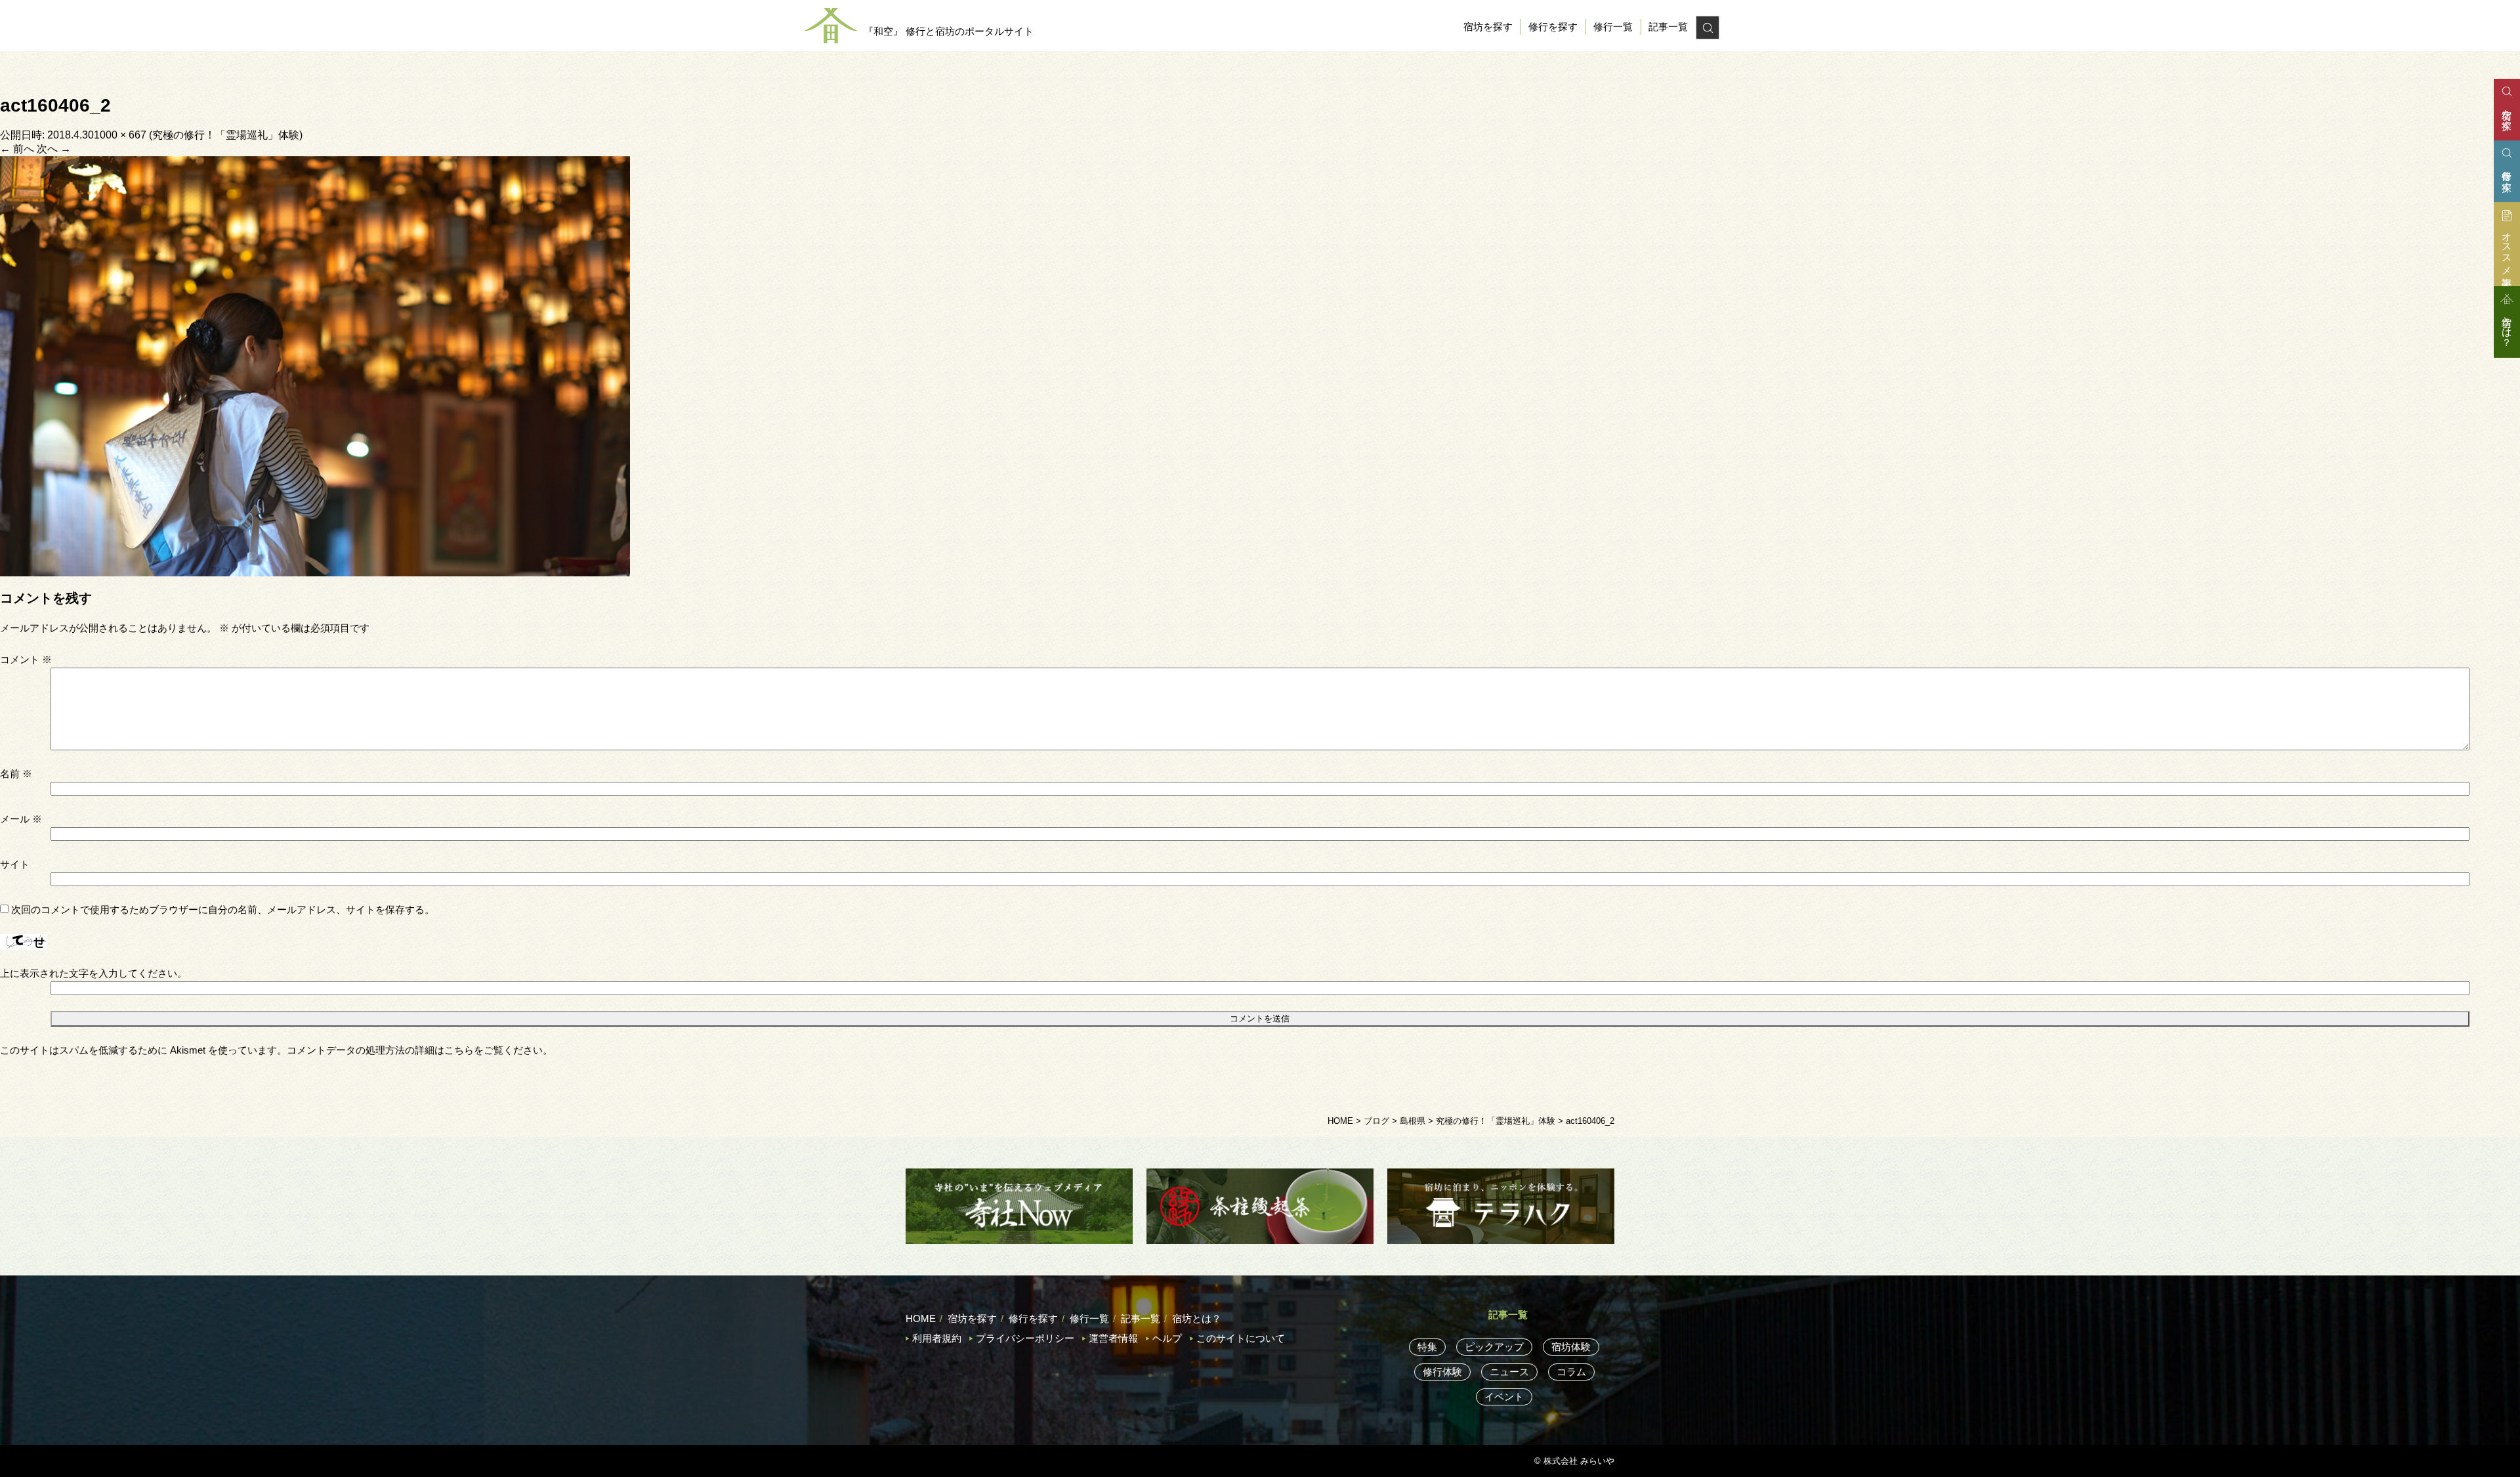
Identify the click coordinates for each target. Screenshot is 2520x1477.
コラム (1571, 1372)
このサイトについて (1241, 1338)
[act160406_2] (315, 365)
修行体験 (1442, 1372)
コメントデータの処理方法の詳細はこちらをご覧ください (415, 1050)
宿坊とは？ (1197, 1318)
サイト (15, 864)
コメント (26, 659)
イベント (1504, 1397)
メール (21, 819)
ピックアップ (1494, 1347)
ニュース (1509, 1372)
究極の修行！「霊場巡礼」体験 (226, 135)
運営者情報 (1113, 1338)
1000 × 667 (120, 135)
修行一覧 (1613, 27)
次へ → (54, 149)
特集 (1427, 1347)
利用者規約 (937, 1338)
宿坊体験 (1571, 1347)
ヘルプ (1167, 1338)
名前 (16, 774)
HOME (921, 1318)
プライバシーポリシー (1025, 1338)
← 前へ (17, 149)
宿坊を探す (1488, 27)
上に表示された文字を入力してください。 (94, 973)
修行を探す (1553, 27)
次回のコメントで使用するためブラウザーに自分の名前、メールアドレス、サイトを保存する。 (223, 910)
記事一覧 (1668, 27)
